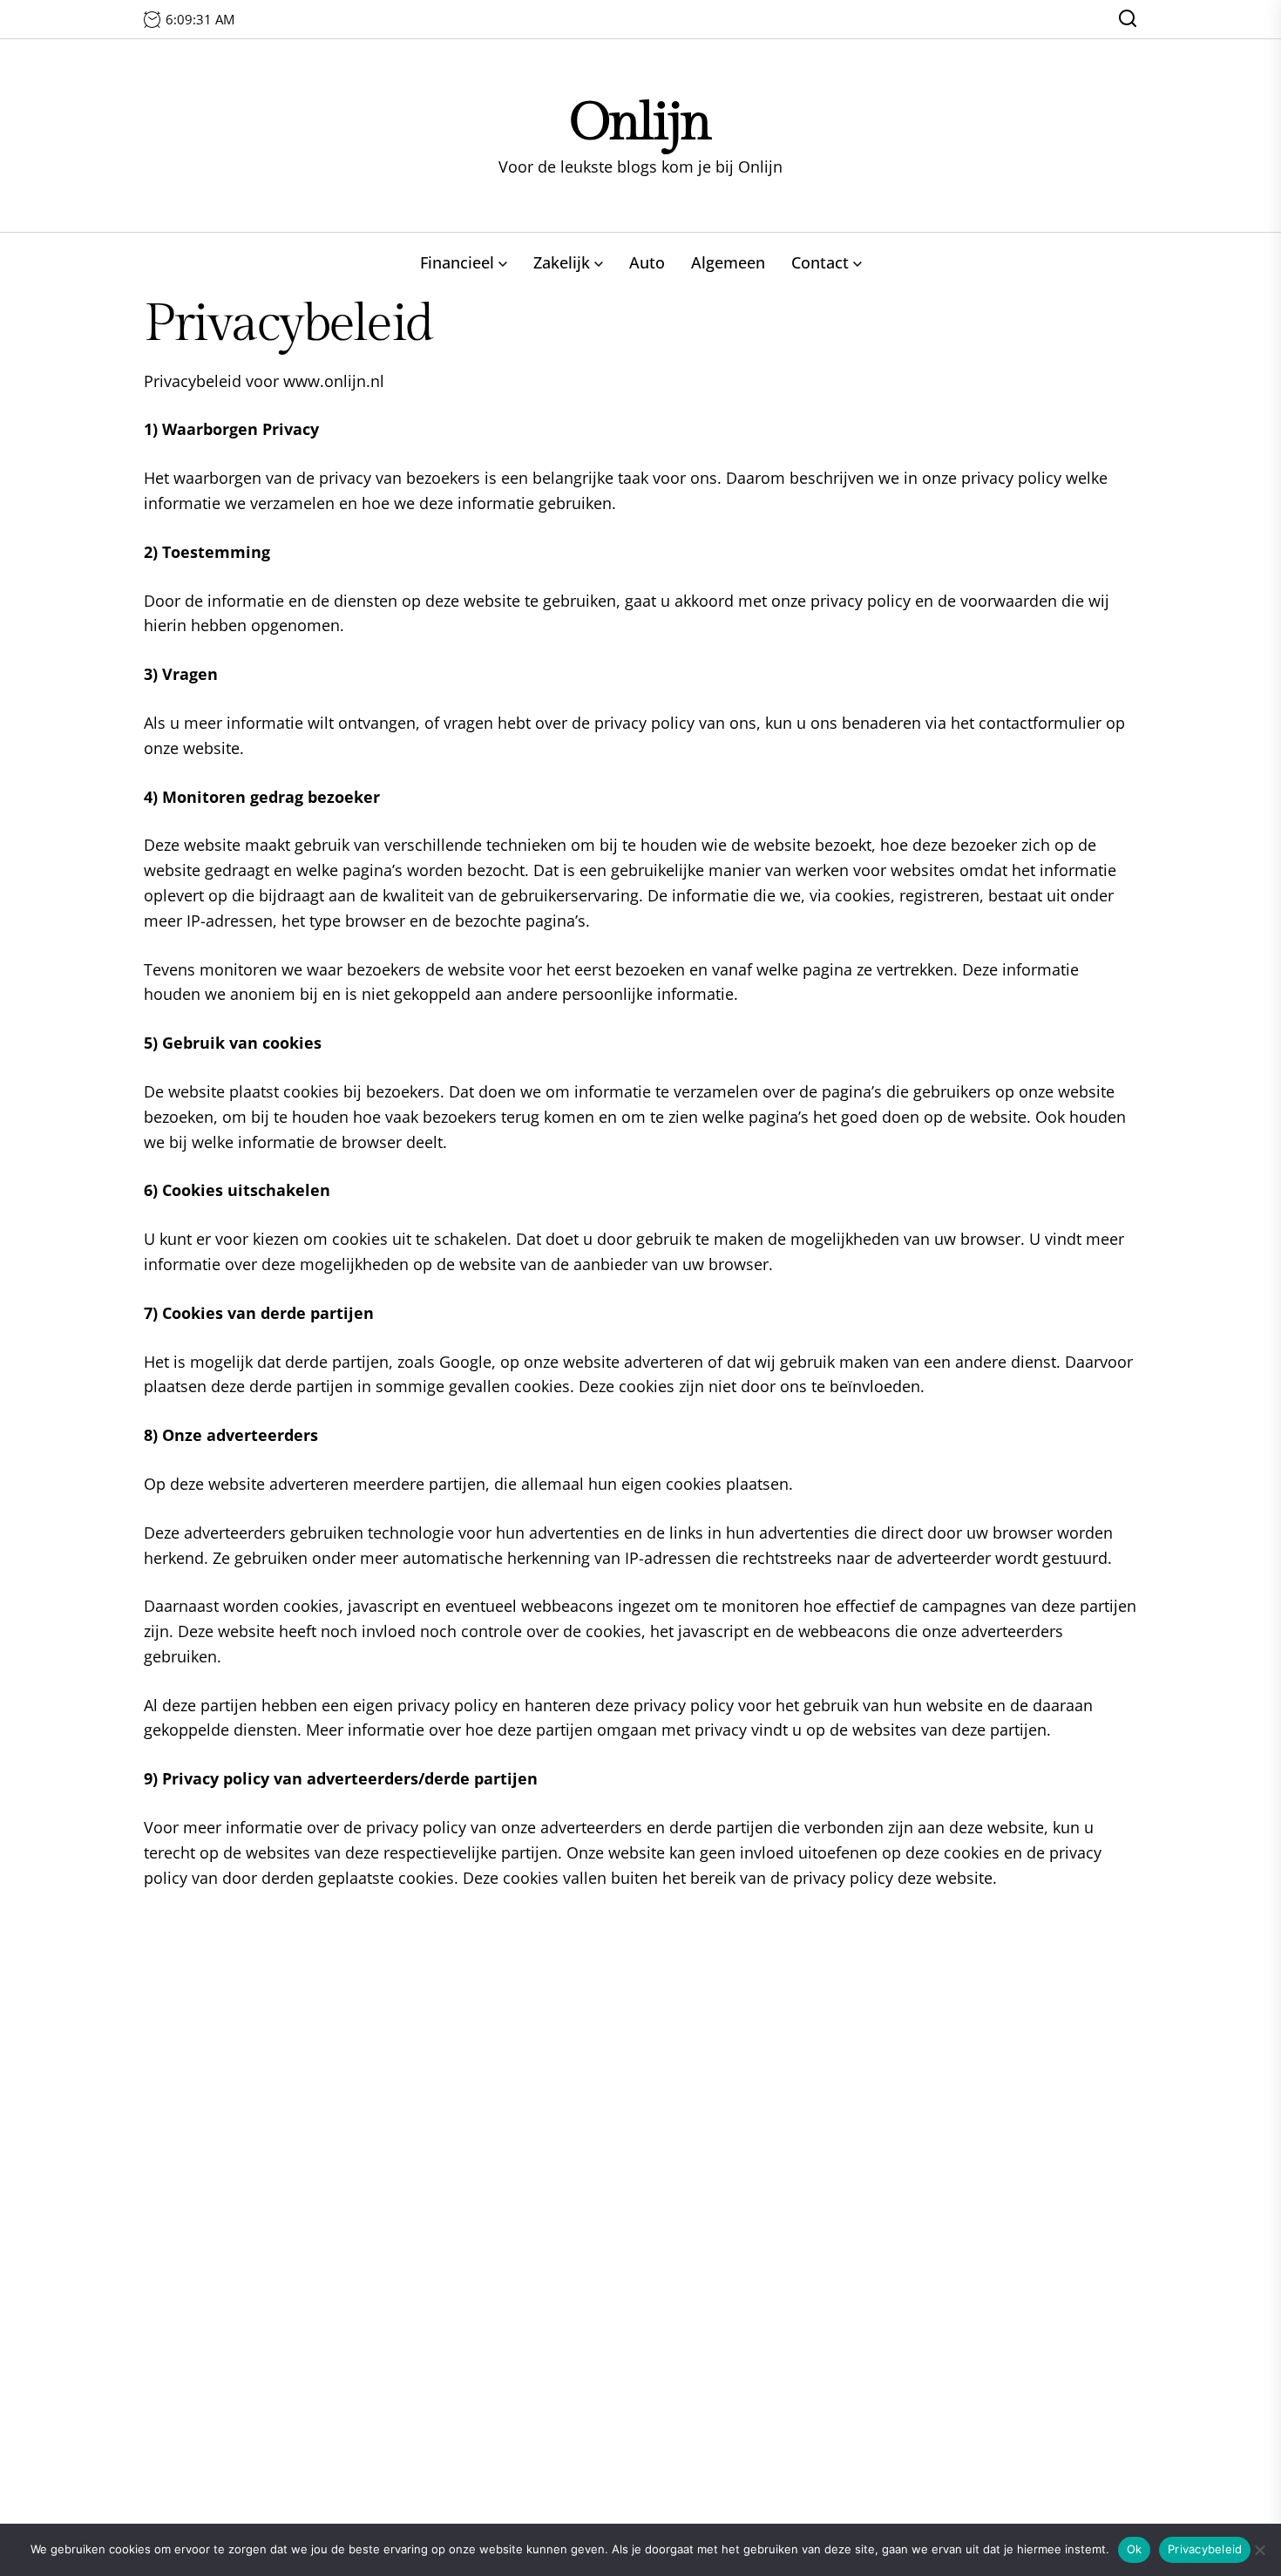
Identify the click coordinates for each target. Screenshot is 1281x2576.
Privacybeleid (1205, 2549)
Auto (647, 262)
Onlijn (640, 122)
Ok (1135, 2549)
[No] (1259, 2550)
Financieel (457, 262)
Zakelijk (562, 262)
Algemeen (728, 262)
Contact (820, 262)
